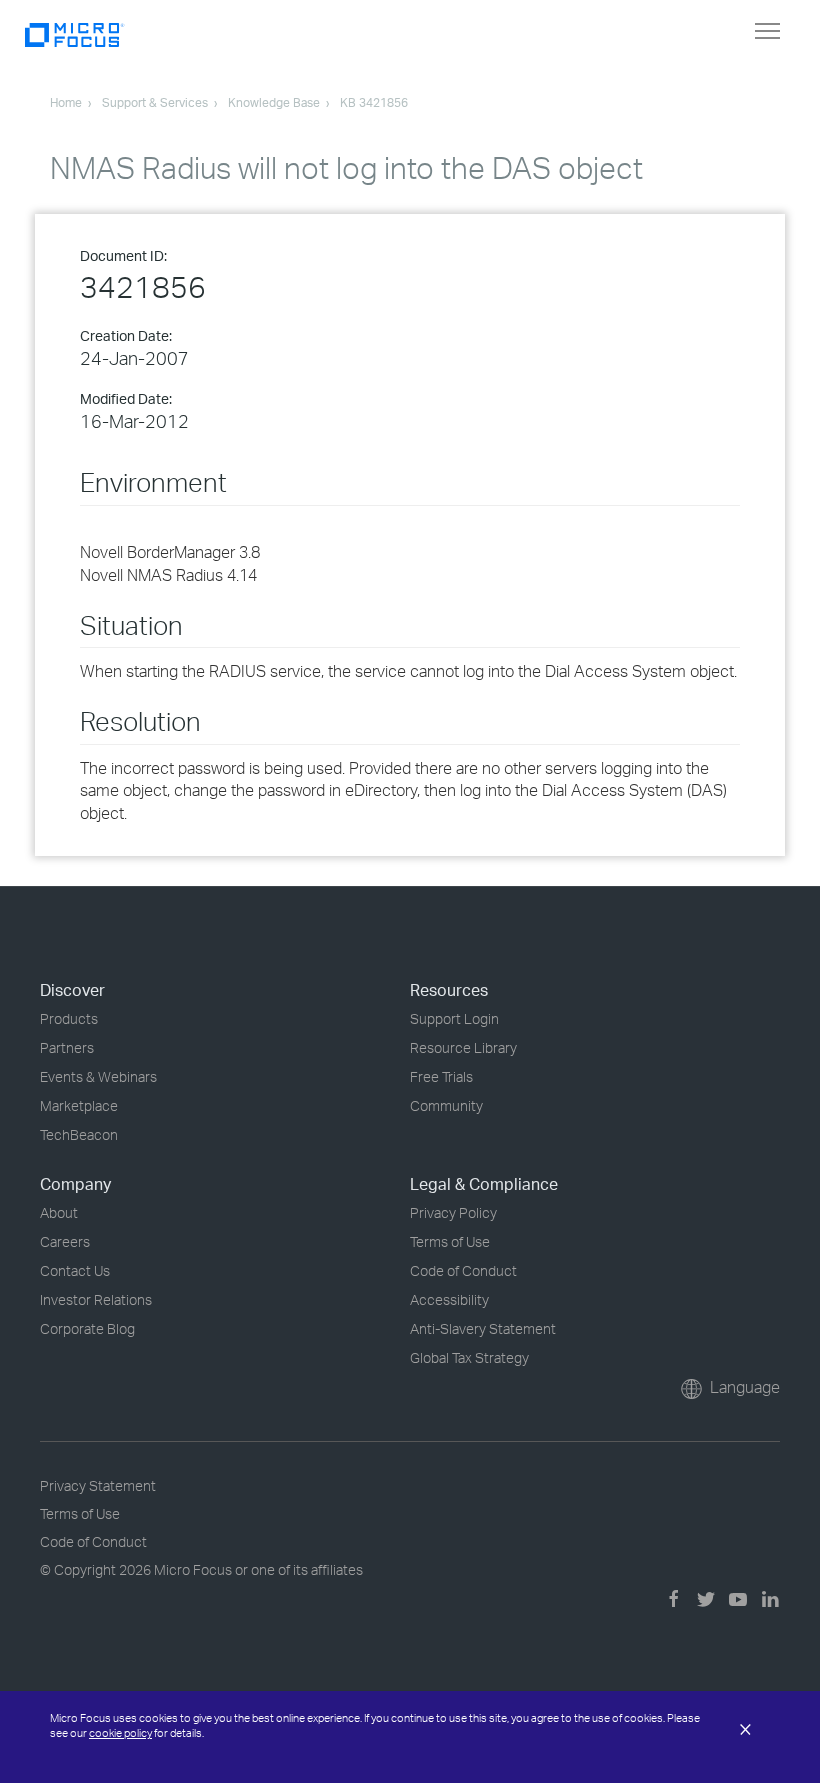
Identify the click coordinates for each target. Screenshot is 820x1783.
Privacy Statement (98, 1485)
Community (446, 1105)
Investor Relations (96, 1299)
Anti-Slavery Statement (483, 1328)
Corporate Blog (87, 1328)
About (59, 1212)
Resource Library (463, 1047)
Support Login (454, 1018)
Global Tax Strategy (469, 1357)
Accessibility (449, 1299)
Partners (67, 1047)
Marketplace (79, 1105)
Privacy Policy (453, 1212)
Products (69, 1018)
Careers (65, 1241)
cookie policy (120, 1733)
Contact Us (75, 1270)
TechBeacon (79, 1134)
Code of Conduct (463, 1270)
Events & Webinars (98, 1076)
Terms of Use (450, 1241)
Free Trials (441, 1076)
